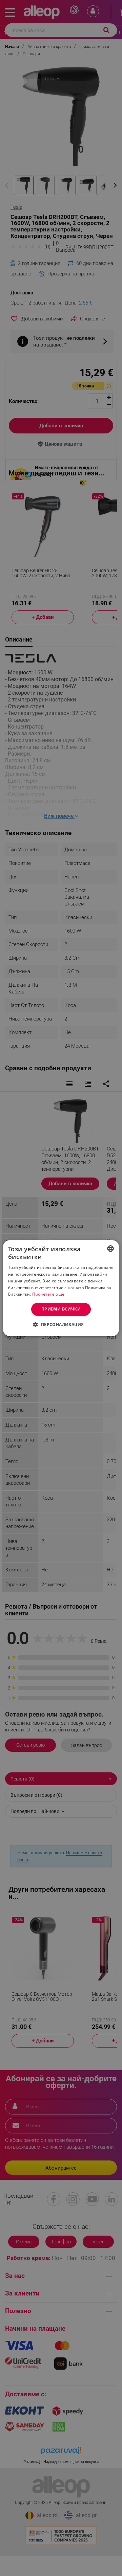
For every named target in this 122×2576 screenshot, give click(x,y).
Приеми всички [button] (61, 1309)
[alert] (61, 1288)
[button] (61, 1324)
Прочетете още (48, 1294)
